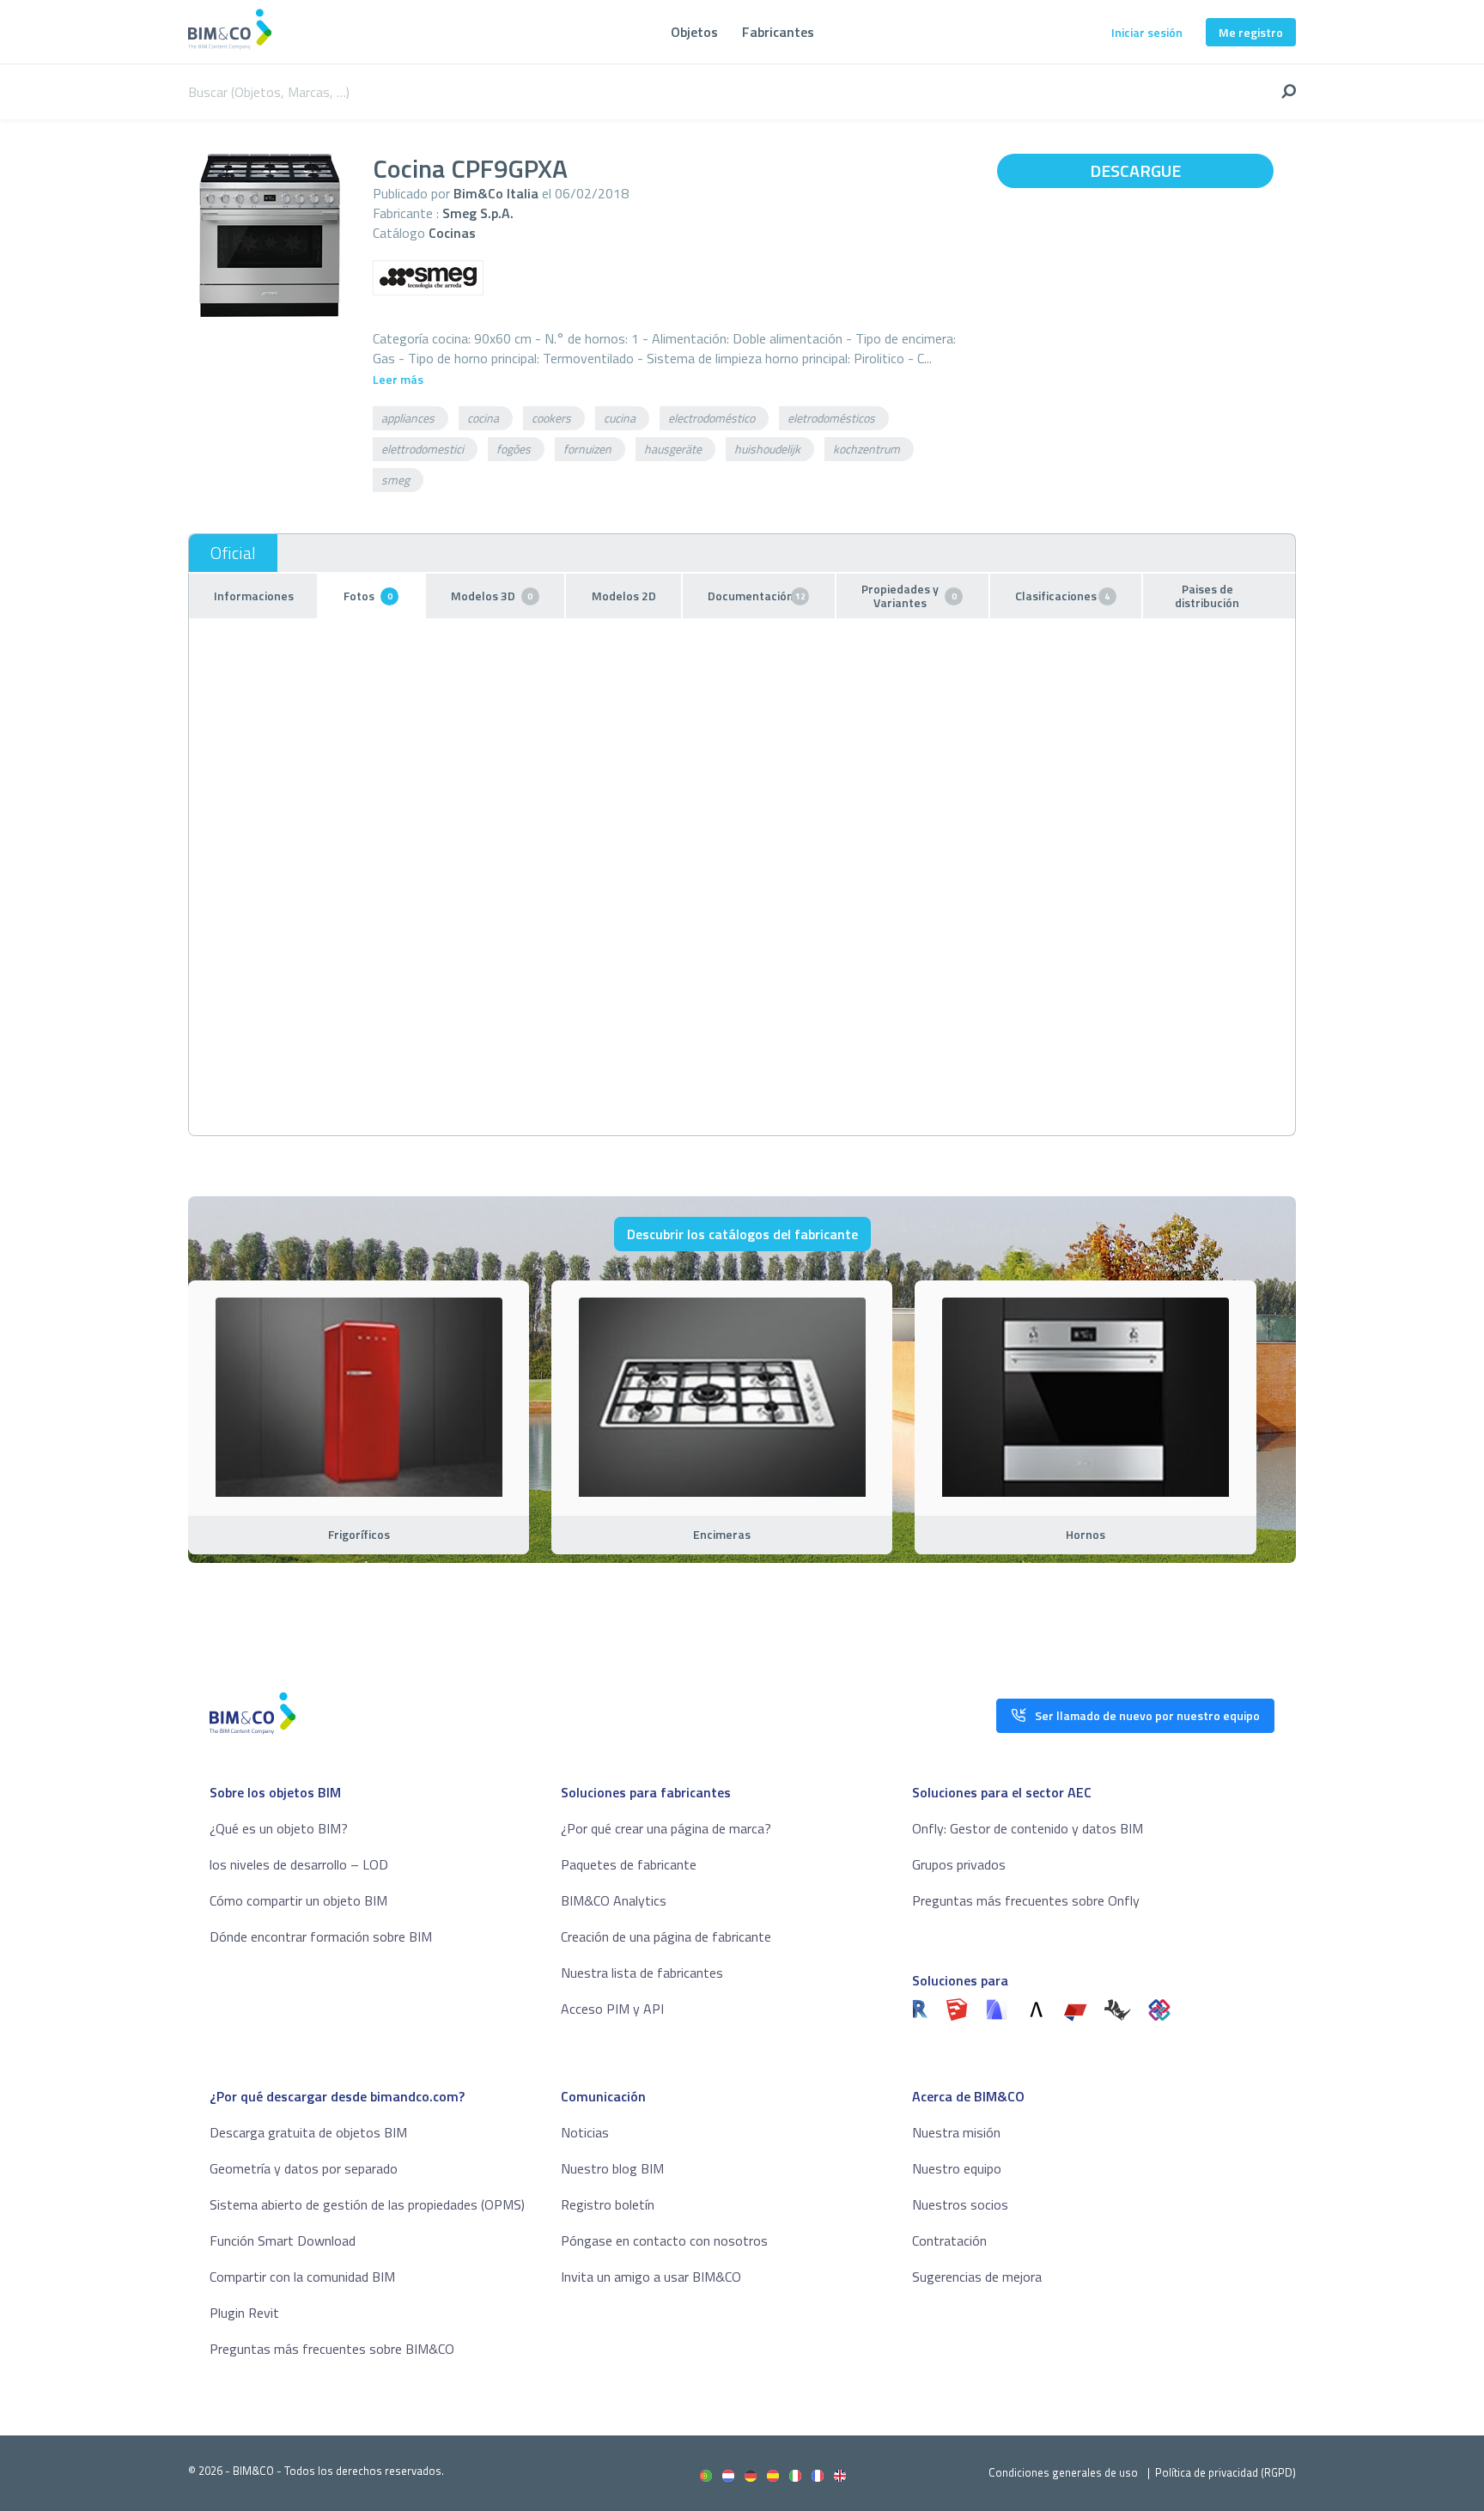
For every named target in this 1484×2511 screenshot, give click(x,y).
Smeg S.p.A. (478, 213)
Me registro (1251, 32)
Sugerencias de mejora (977, 2277)
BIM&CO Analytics (614, 1900)
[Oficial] (233, 553)
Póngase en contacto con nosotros (664, 2240)
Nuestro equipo (957, 2168)
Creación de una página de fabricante (666, 1936)
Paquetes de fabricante (629, 1864)
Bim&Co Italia (496, 193)
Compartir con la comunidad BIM (302, 2277)
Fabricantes (778, 32)
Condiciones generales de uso (1063, 2472)
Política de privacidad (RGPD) (1226, 2472)
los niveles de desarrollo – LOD (299, 1864)
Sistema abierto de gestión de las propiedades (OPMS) (367, 2204)
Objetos (694, 32)
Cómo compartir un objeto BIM (298, 1900)
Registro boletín (608, 2204)
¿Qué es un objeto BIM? (279, 1828)
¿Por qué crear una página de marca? (666, 1828)
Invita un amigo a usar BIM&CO (651, 2277)
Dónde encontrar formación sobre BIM (321, 1936)
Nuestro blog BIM (612, 2168)
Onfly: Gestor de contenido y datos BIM (1028, 1828)
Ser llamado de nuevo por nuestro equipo (1147, 1715)
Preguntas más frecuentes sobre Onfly (1026, 1900)
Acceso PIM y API (612, 2009)
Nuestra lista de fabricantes (642, 1973)
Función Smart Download (283, 2240)
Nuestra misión (956, 2132)
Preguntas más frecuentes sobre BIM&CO (332, 2349)
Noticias (585, 2132)
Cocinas (452, 233)
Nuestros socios (960, 2204)
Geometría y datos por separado (304, 2168)
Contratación (949, 2240)
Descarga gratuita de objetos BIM (308, 2132)
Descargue (1135, 170)
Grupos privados (959, 1864)
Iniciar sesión (1147, 32)
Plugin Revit (244, 2313)
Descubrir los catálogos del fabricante (742, 1234)
